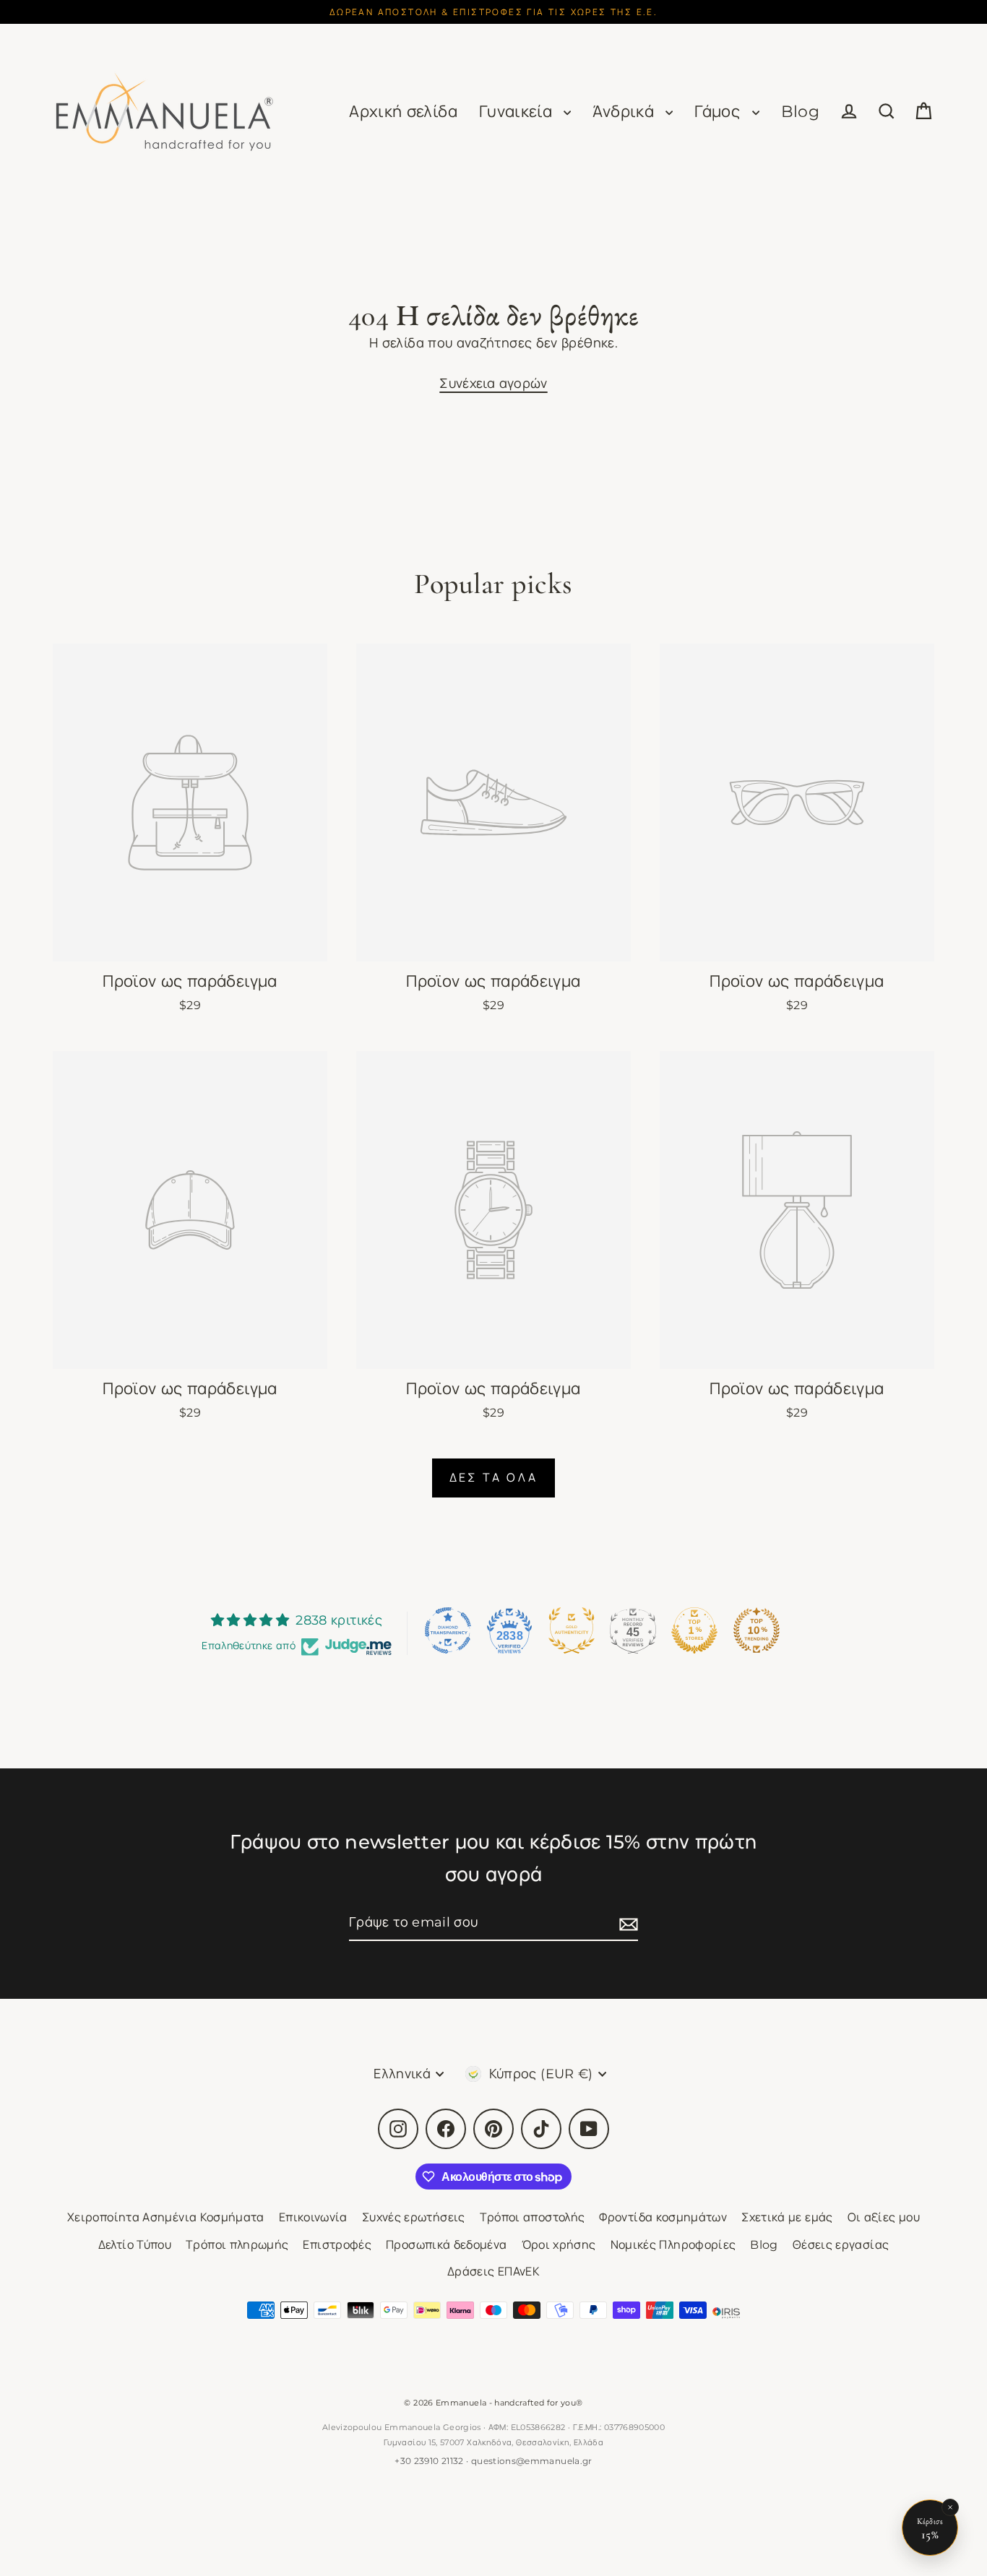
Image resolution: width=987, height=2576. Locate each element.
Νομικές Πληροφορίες (673, 2245)
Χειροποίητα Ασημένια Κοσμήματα (166, 2217)
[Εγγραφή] (626, 1923)
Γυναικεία (518, 112)
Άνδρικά (625, 112)
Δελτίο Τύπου (135, 2245)
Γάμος (719, 112)
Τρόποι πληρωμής (237, 2245)
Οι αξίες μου (884, 2217)
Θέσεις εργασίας (841, 2245)
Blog (800, 112)
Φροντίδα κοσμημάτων (663, 2217)
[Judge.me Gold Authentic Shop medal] (572, 1630)
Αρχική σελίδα (403, 112)
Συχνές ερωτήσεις (414, 2217)
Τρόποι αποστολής (533, 2217)
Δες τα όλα (493, 1478)
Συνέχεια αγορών (493, 384)
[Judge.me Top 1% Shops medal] (694, 1630)
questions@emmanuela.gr (532, 2461)
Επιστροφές (337, 2245)
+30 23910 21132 (429, 2461)
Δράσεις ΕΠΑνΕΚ (493, 2272)
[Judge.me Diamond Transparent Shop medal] (448, 1630)
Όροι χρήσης (559, 2245)
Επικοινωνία (313, 2217)
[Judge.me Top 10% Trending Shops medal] (757, 1630)
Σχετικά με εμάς (787, 2217)
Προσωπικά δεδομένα (446, 2245)
